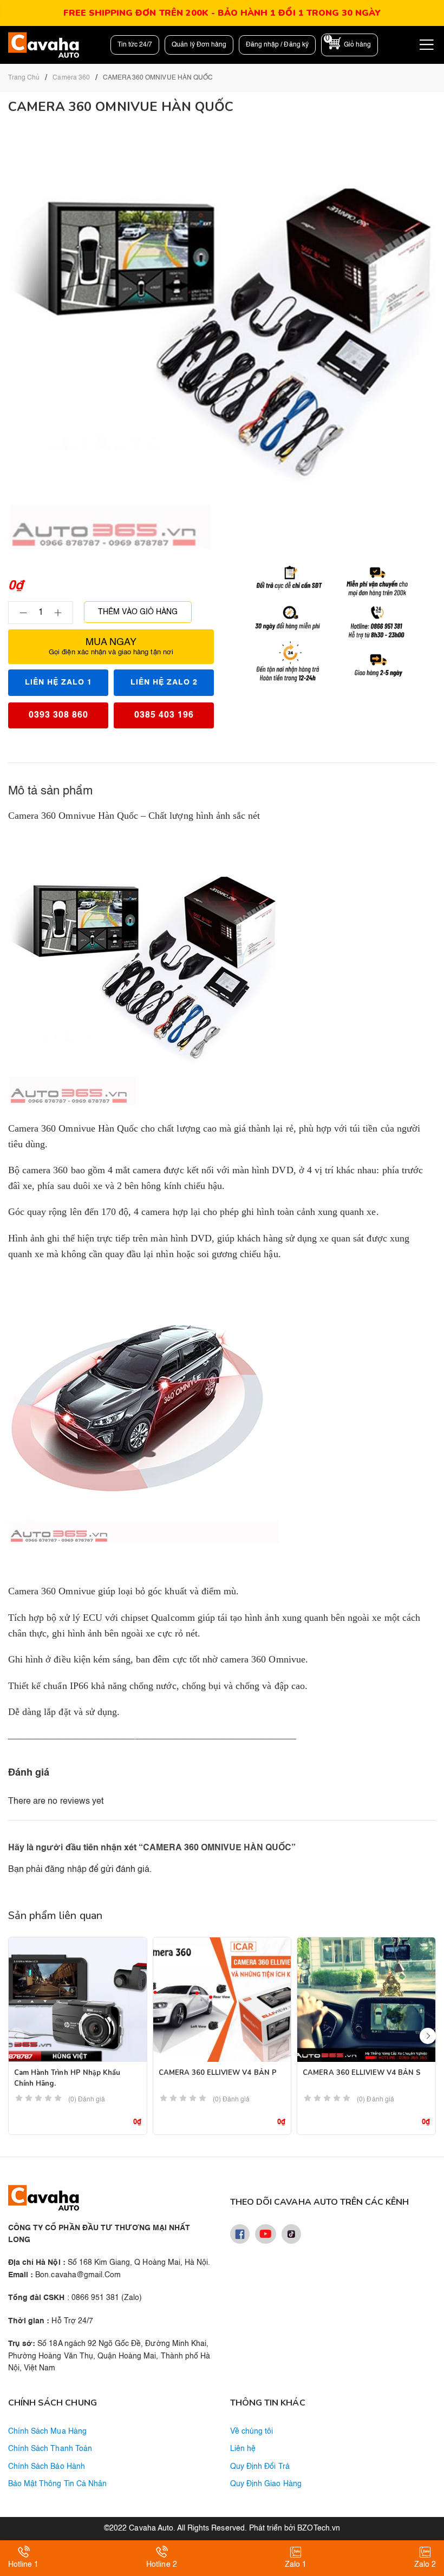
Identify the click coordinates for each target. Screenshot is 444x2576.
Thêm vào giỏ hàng (138, 612)
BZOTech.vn (318, 2528)
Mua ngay (111, 647)
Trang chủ (24, 78)
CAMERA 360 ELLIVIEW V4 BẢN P (218, 2073)
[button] (428, 2036)
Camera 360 (71, 78)
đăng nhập (66, 1870)
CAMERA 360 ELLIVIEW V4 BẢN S (362, 2073)
